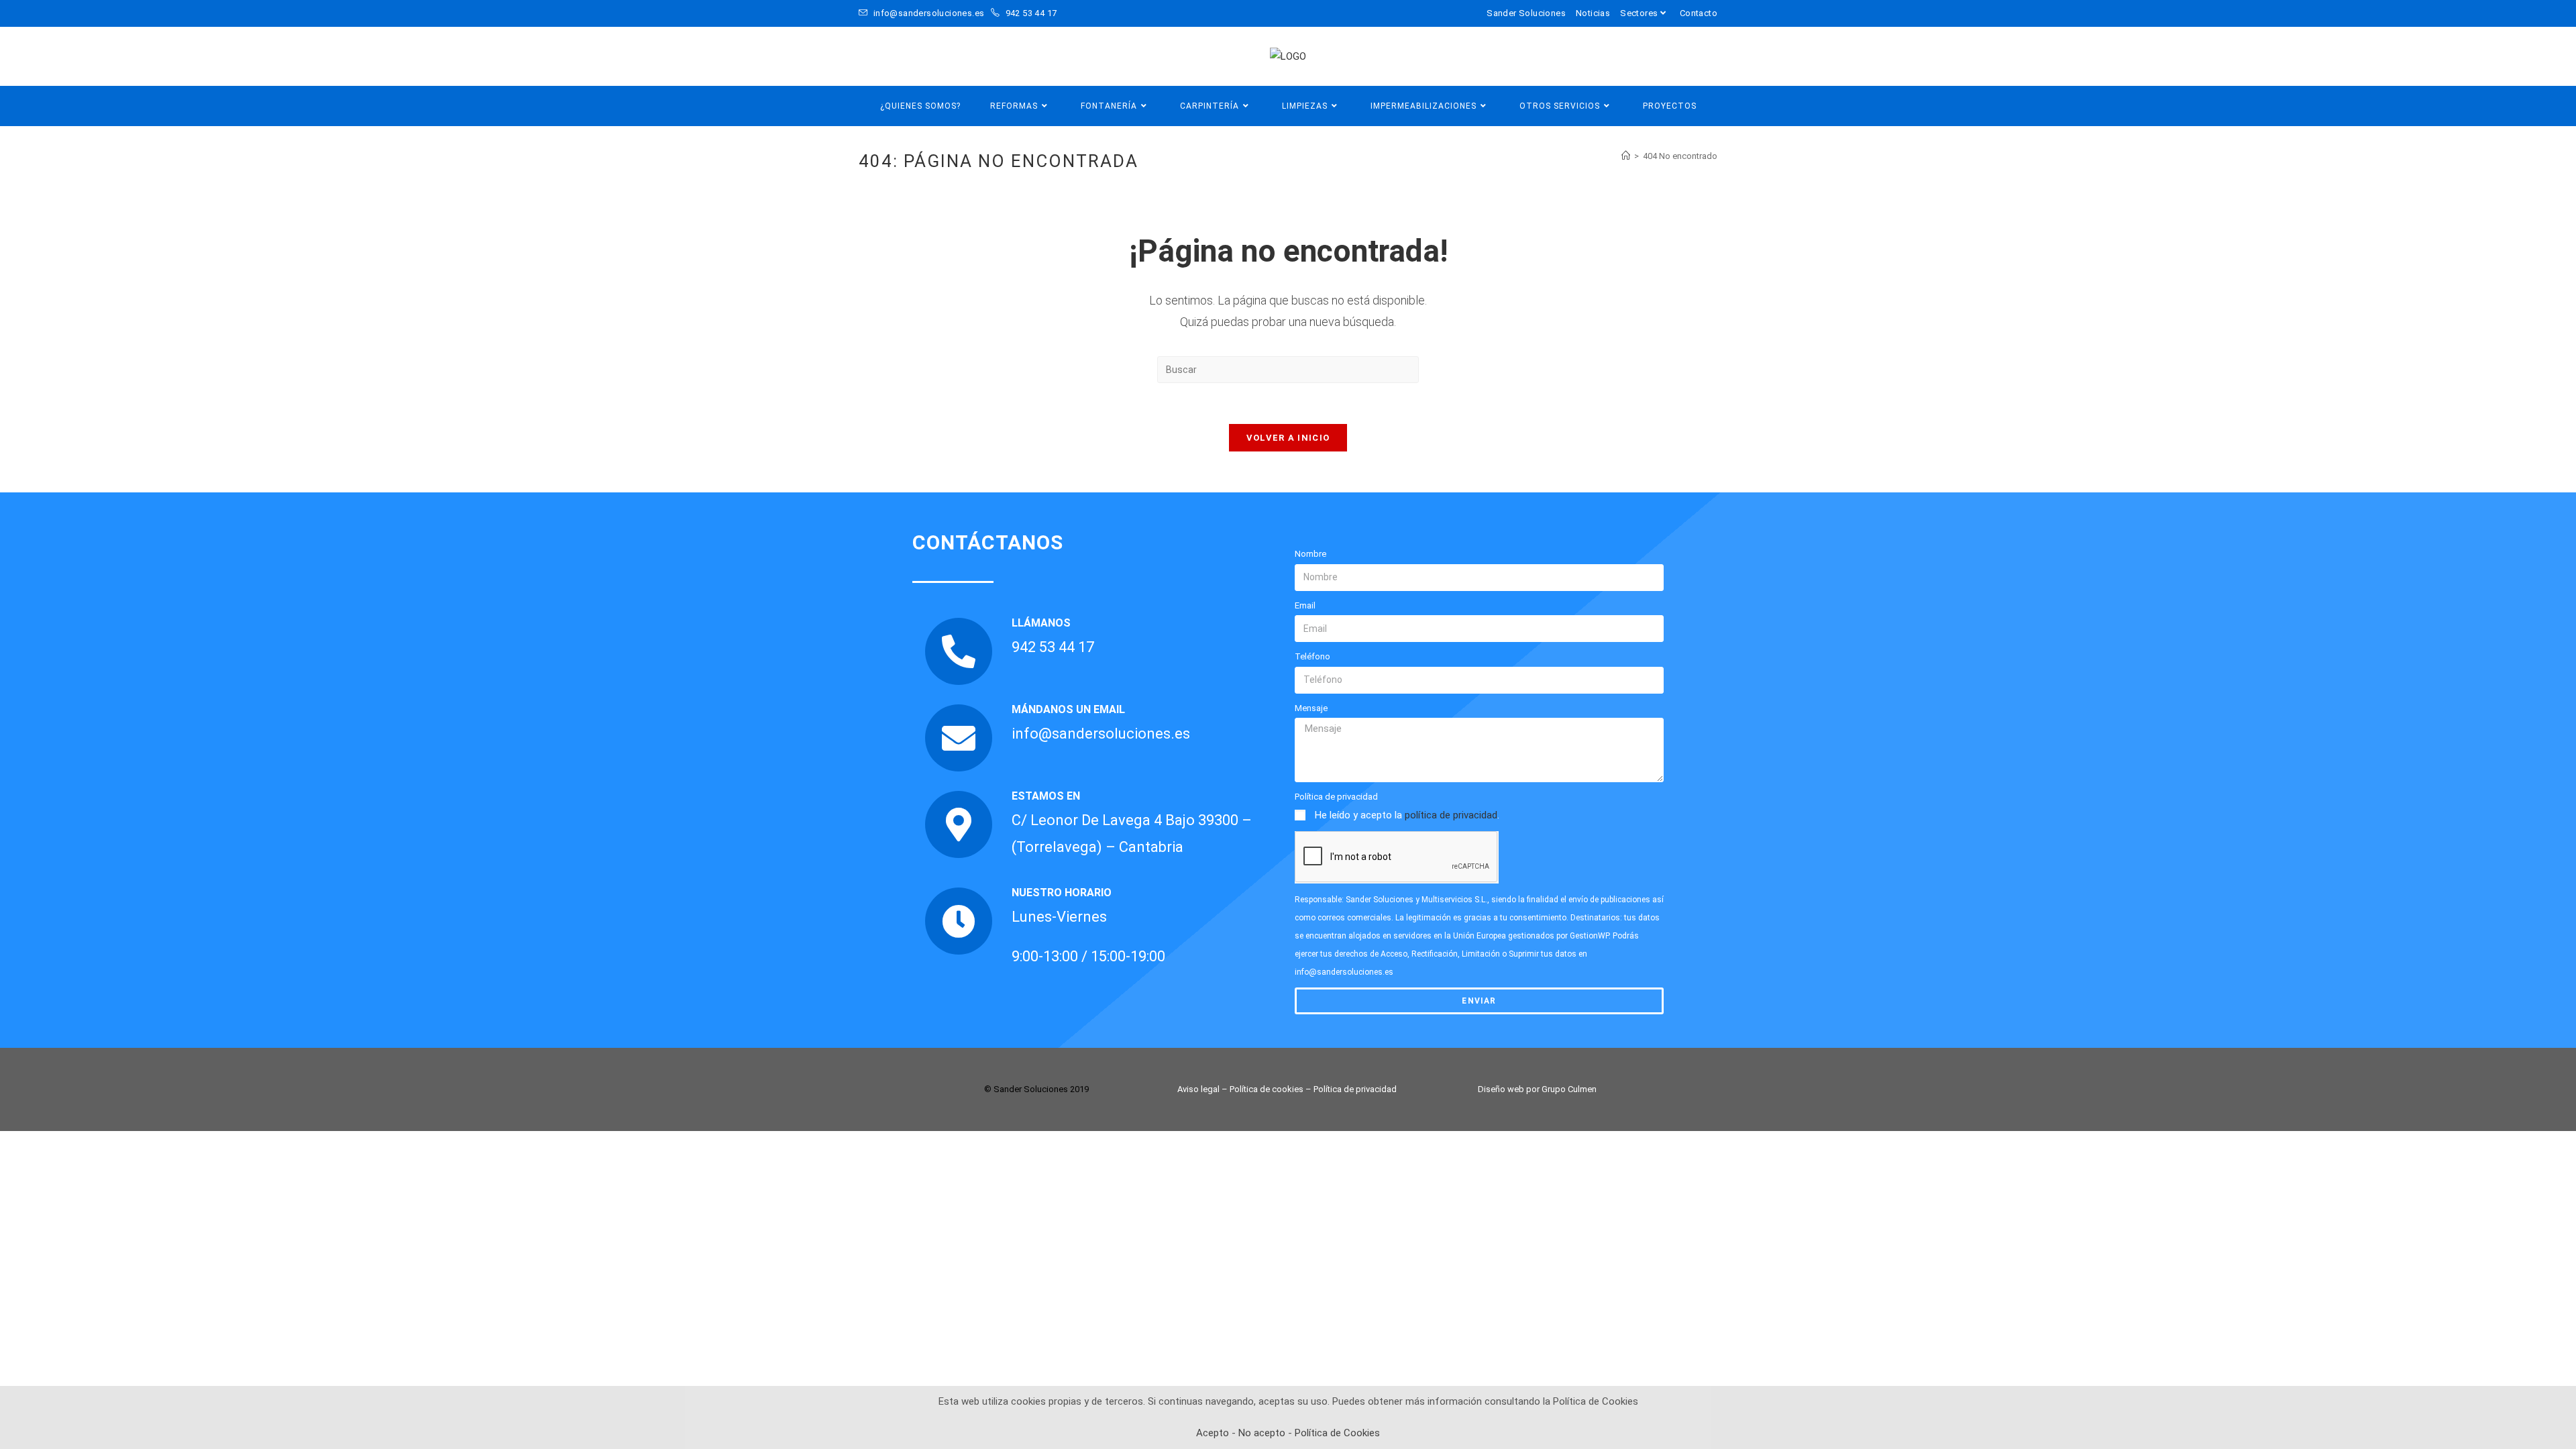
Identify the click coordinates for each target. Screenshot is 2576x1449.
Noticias (1593, 13)
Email (1305, 605)
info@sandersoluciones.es (928, 13)
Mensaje (1311, 708)
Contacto (1699, 13)
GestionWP (1589, 936)
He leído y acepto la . (1407, 815)
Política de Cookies (1337, 1433)
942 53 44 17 (1030, 13)
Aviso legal (1198, 1089)
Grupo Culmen (1569, 1089)
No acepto (1262, 1433)
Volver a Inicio (1288, 438)
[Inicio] (1626, 156)
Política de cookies (1267, 1089)
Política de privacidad (1336, 797)
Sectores (1639, 13)
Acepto (1213, 1433)
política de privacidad (1451, 815)
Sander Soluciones (1526, 13)
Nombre (1310, 554)
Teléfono (1312, 656)
